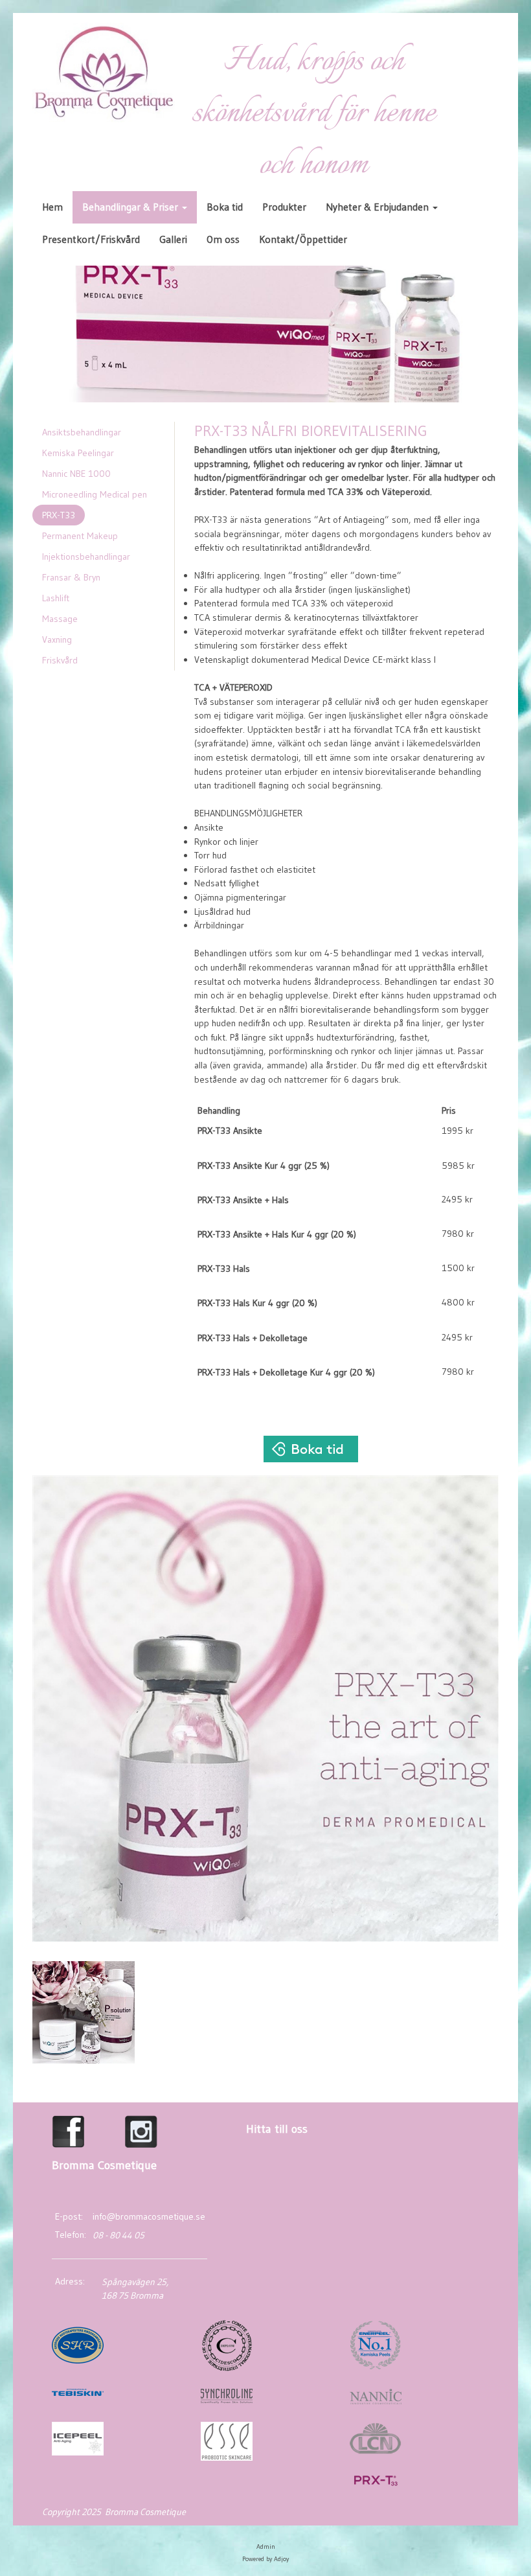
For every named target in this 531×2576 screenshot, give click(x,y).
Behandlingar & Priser (131, 207)
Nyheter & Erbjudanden (378, 207)
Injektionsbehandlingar (86, 557)
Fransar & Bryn (71, 577)
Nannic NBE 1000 (76, 474)
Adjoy (281, 2559)
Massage (60, 619)
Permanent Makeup (80, 536)
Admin (266, 2547)
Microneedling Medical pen (95, 494)
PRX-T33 (59, 515)
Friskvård (60, 660)
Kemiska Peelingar (78, 453)
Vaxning (57, 639)
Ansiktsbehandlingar (82, 432)
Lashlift (56, 598)
